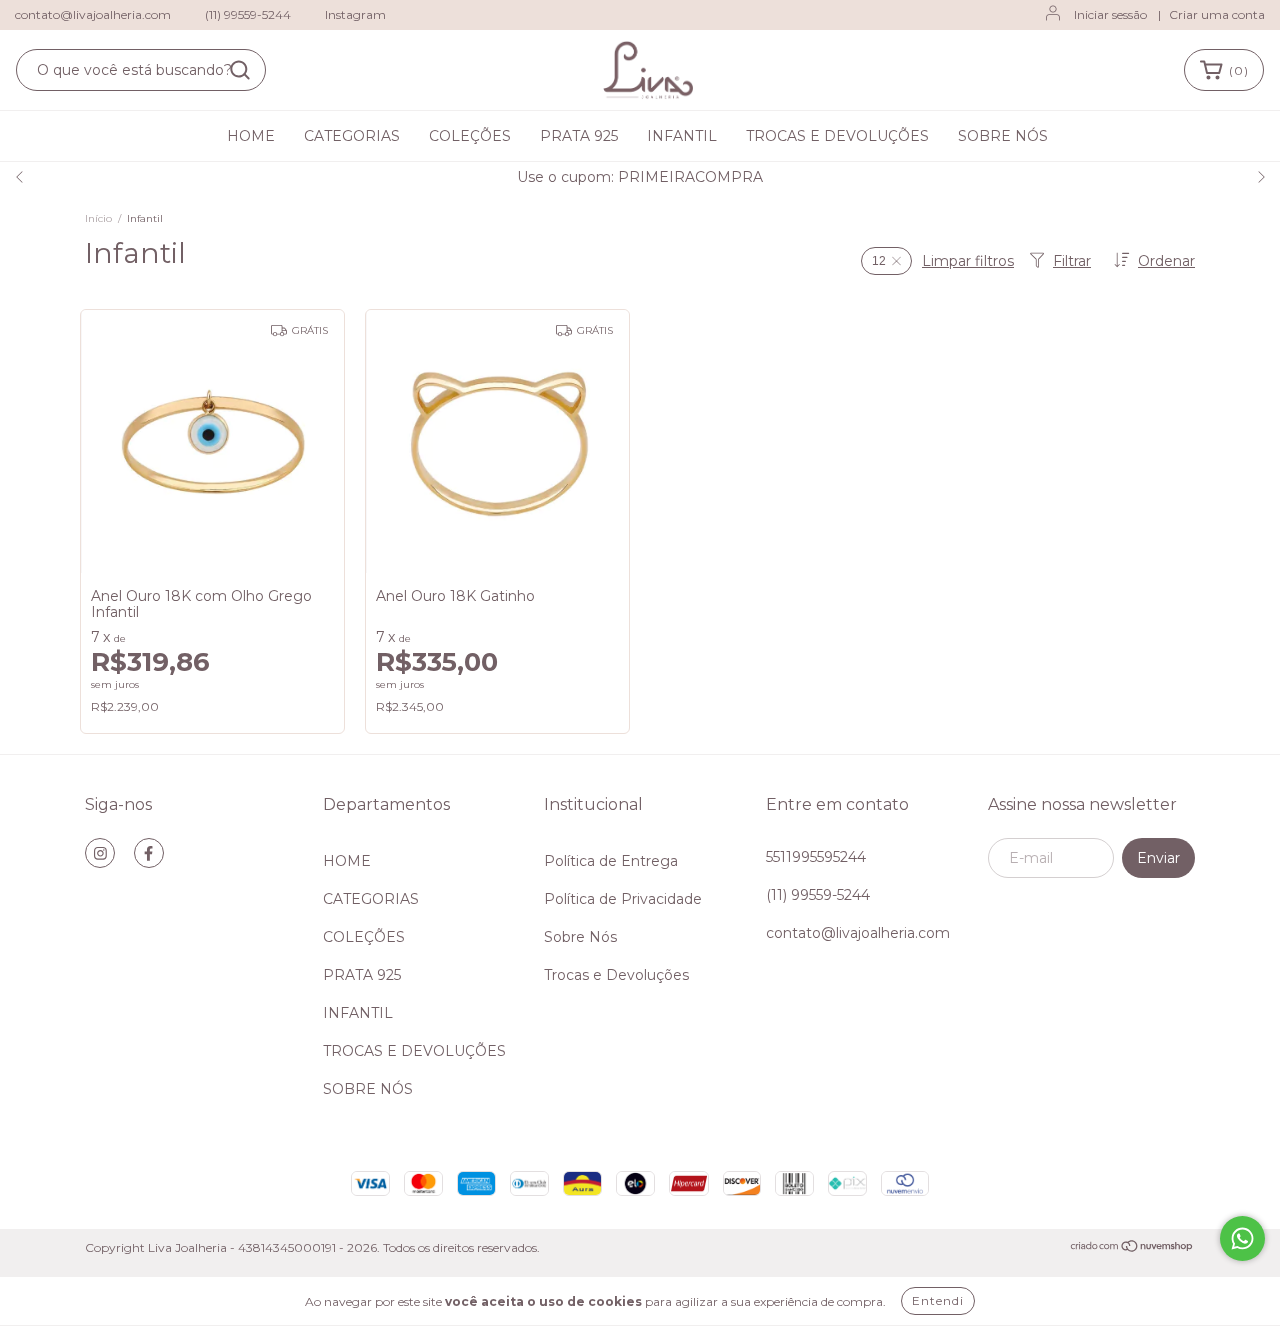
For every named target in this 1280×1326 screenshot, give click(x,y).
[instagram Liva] (100, 853)
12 (879, 261)
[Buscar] (240, 70)
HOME (251, 136)
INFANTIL (682, 136)
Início (98, 218)
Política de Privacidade (623, 899)
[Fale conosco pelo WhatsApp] (1242, 1238)
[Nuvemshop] (1132, 1248)
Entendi (938, 1300)
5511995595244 (816, 857)
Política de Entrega (611, 861)
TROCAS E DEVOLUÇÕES (837, 136)
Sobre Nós (580, 937)
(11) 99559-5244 (248, 14)
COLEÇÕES (470, 136)
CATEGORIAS (352, 136)
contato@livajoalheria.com (93, 14)
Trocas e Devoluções (616, 975)
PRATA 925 (579, 136)
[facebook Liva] (149, 853)
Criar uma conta (1217, 14)
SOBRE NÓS (1003, 136)
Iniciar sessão (1110, 14)
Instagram (355, 14)
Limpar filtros (968, 261)
